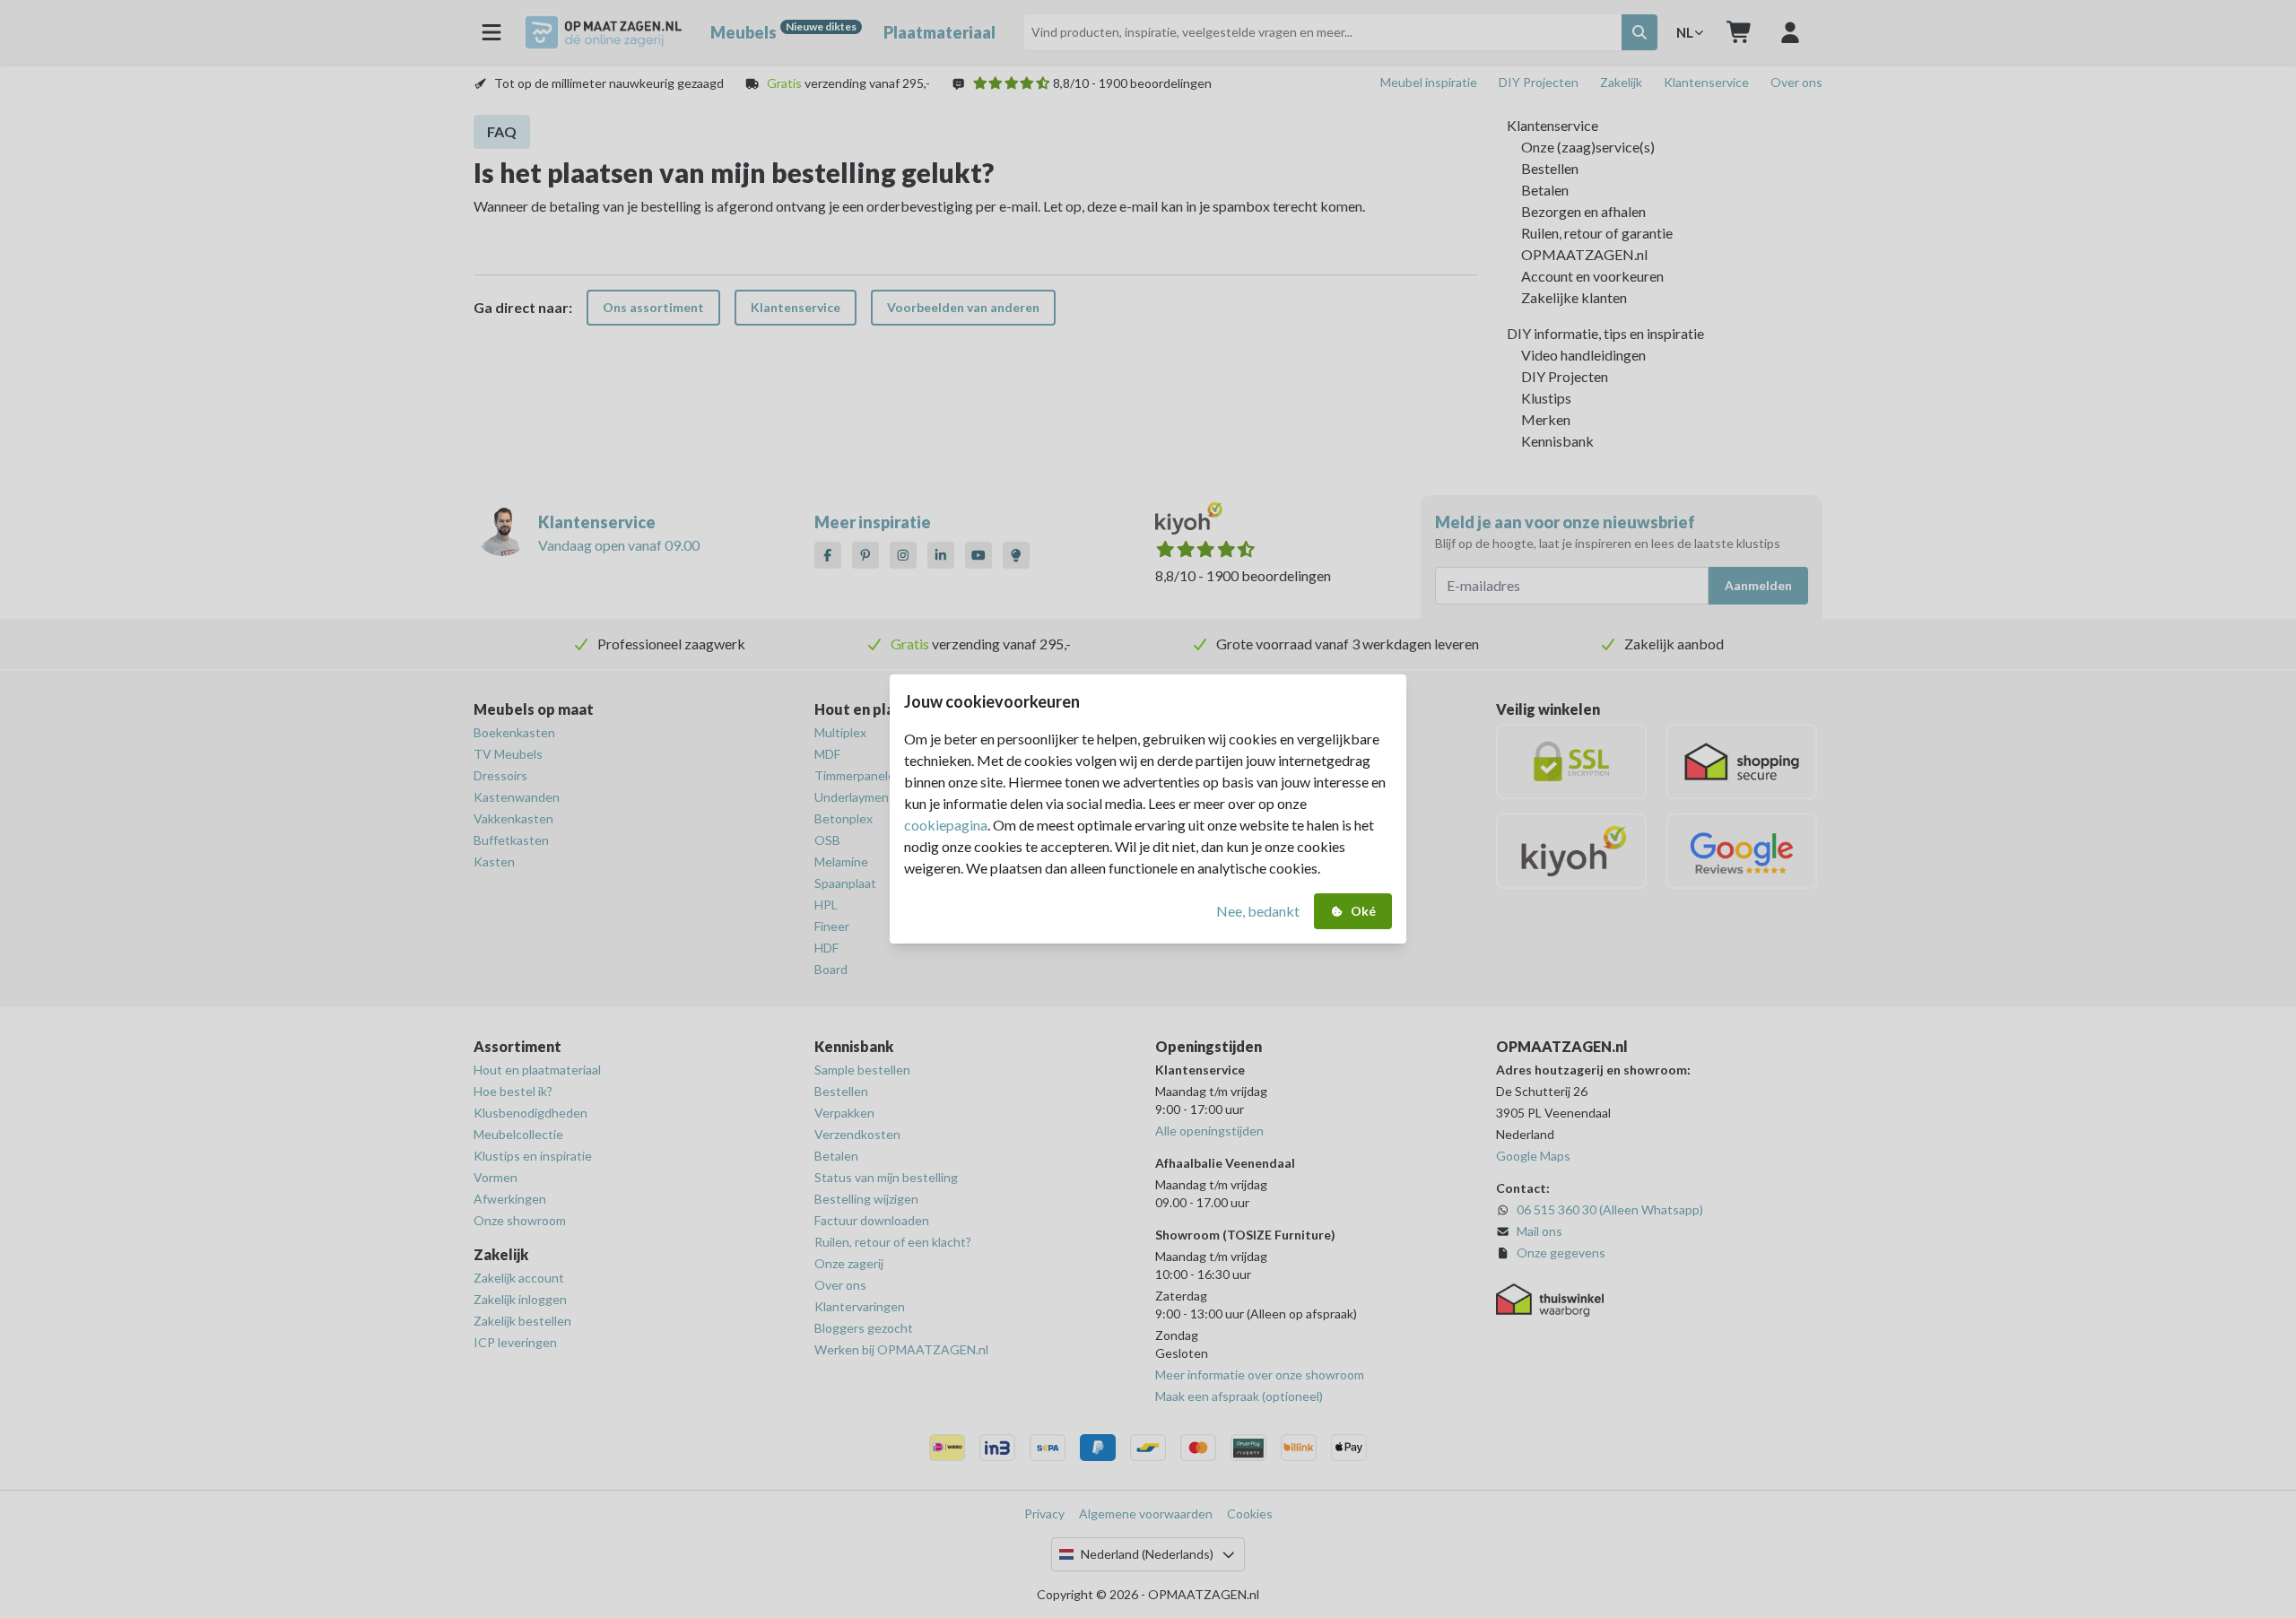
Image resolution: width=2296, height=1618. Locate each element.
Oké (1363, 911)
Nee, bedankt (1258, 911)
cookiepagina (946, 825)
